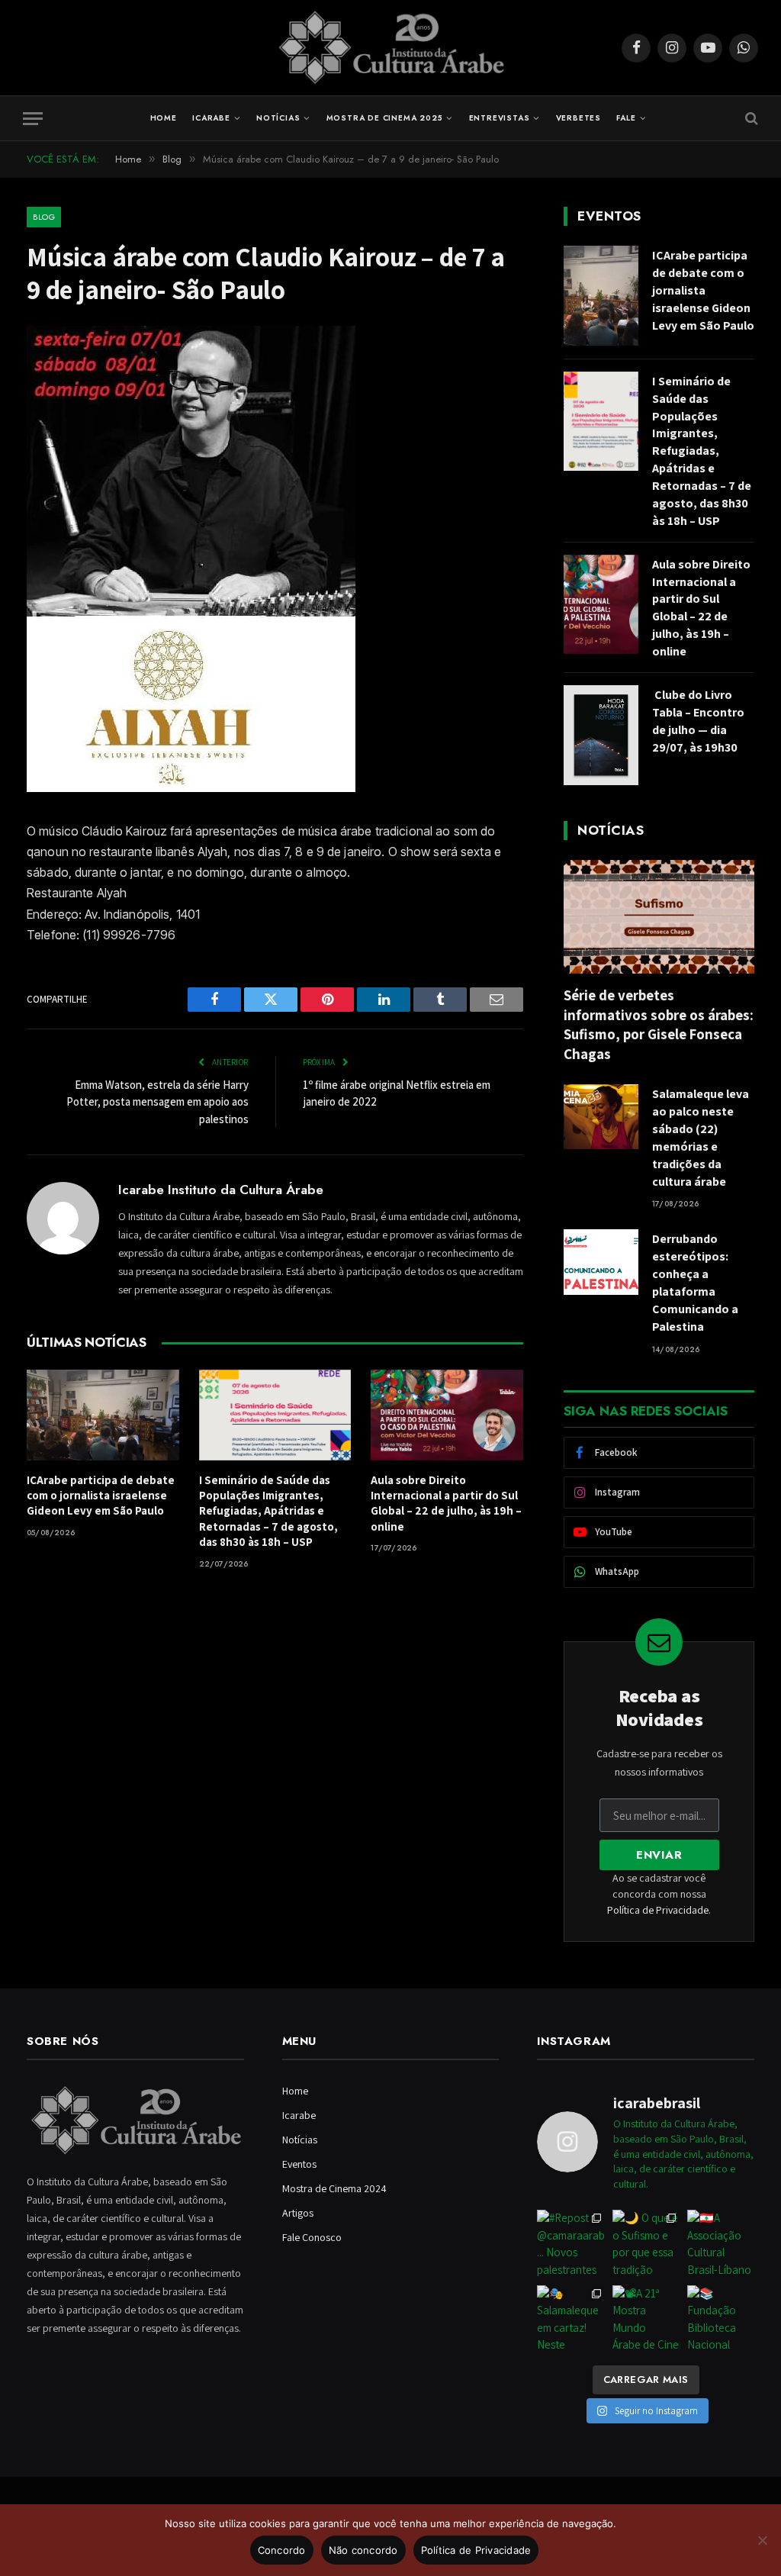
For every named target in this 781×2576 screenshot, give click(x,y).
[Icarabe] (391, 48)
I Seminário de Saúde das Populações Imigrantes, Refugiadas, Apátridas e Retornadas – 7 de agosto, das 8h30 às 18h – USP (268, 1511)
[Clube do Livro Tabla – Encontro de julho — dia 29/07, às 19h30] (601, 735)
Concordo (282, 2550)
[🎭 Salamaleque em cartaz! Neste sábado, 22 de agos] (570, 2319)
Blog (44, 217)
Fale (626, 118)
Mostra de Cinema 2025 (385, 118)
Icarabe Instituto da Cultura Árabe (221, 1190)
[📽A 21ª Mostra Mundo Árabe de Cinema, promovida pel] (646, 2319)
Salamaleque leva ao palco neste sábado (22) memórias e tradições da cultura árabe (701, 1137)
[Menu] (33, 119)
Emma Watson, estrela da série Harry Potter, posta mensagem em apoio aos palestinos (157, 1102)
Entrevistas (500, 118)
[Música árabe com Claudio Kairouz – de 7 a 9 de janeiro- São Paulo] (191, 788)
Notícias (278, 118)
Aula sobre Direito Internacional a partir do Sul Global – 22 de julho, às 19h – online (446, 1503)
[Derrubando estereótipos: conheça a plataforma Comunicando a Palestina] (601, 1262)
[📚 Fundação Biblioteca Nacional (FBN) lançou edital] (721, 2319)
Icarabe (211, 118)
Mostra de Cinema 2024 (334, 2188)
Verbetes (579, 118)
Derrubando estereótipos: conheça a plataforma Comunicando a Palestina (695, 1282)
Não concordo (363, 2550)
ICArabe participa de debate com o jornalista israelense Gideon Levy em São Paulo (101, 1496)
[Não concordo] (762, 2540)
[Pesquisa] (750, 119)
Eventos (299, 2164)
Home (164, 118)
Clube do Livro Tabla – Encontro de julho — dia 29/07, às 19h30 (698, 721)
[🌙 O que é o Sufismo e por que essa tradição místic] (646, 2243)
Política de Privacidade (658, 1910)
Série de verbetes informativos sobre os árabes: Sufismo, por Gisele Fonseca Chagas (659, 1024)
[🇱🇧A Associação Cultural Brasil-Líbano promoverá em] (721, 2243)
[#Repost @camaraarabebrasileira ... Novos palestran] (570, 2243)
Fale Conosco (312, 2237)
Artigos (298, 2213)
